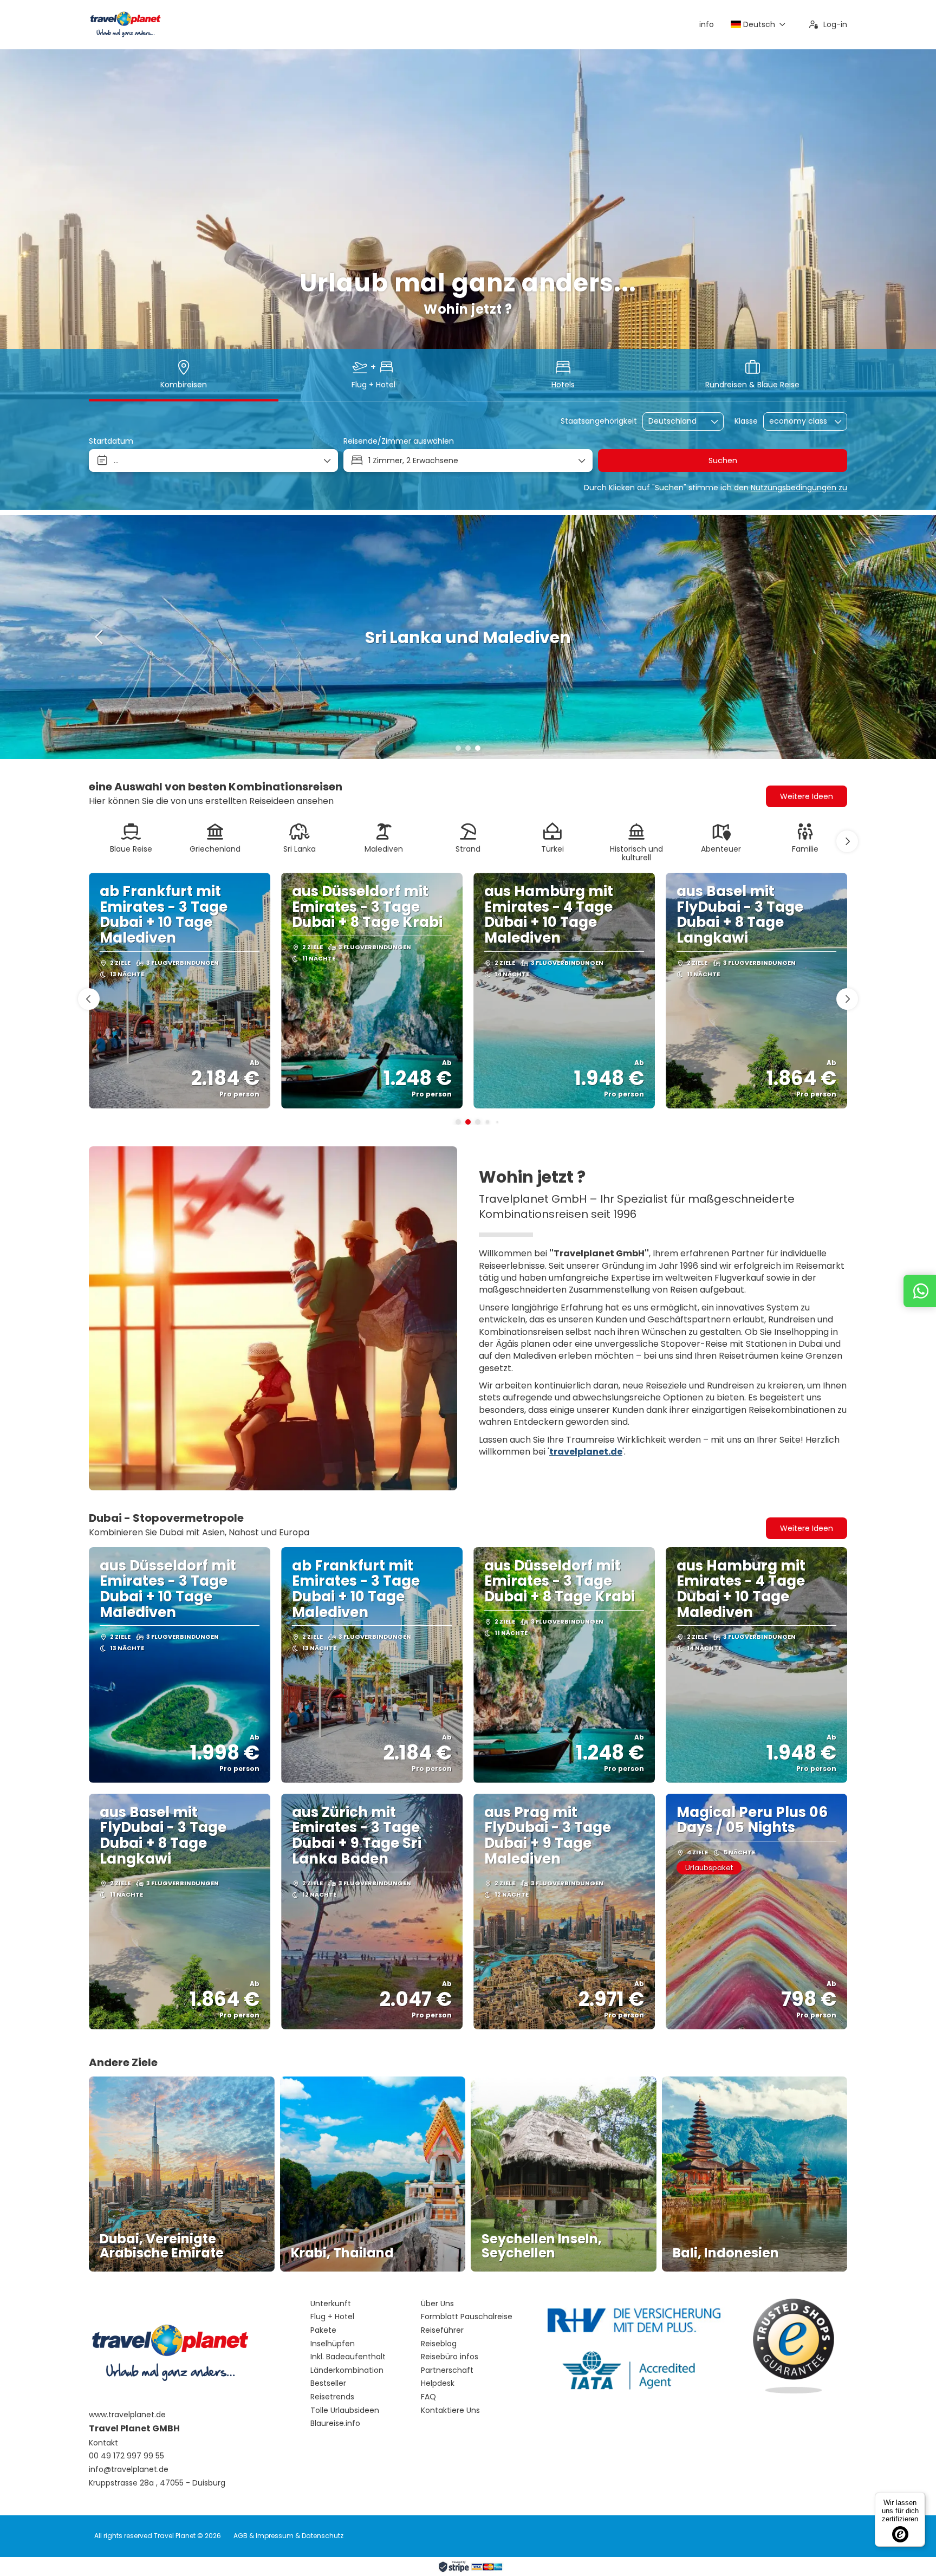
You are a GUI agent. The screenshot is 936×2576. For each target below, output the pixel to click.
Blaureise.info (335, 2423)
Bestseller (328, 2383)
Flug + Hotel (332, 2317)
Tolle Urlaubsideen (345, 2410)
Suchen (723, 460)
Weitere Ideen (807, 1528)
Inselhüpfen (333, 2344)
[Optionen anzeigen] (715, 421)
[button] (458, 748)
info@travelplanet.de (129, 2470)
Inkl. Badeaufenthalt (348, 2357)
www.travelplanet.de (127, 2415)
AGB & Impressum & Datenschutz (288, 2536)
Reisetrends (332, 2397)
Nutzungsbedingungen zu (799, 488)
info (707, 24)
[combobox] (675, 421)
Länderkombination (347, 2370)
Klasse (746, 421)
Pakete (323, 2330)
